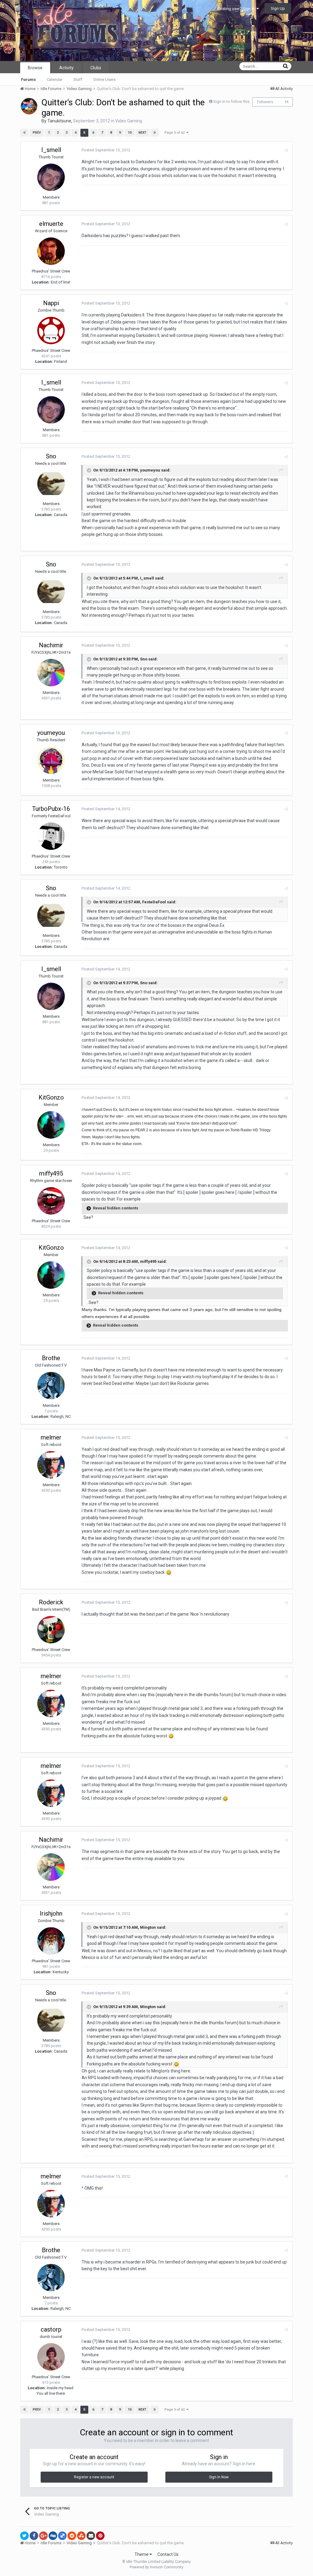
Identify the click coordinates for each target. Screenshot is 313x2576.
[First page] (24, 133)
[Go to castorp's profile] (51, 2357)
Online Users (104, 79)
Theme (142, 2554)
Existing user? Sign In (237, 9)
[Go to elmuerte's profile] (51, 251)
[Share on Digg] (53, 2536)
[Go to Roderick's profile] (51, 1630)
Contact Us (168, 2554)
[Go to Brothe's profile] (51, 1386)
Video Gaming (129, 121)
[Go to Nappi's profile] (51, 331)
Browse (35, 68)
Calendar (55, 79)
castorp (51, 2329)
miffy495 (51, 1173)
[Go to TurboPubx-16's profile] (51, 836)
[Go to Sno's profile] (51, 484)
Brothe (51, 1358)
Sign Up (278, 8)
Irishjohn (51, 1913)
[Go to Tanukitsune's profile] (29, 106)
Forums (28, 79)
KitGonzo (51, 1097)
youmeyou (51, 733)
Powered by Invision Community (156, 2567)
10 (130, 133)
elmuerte (51, 224)
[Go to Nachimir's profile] (51, 673)
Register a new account (94, 2477)
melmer (51, 1437)
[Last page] (155, 133)
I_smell (51, 150)
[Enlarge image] (169, 1572)
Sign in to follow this (231, 101)
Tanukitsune (59, 121)
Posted (106, 150)
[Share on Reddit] (72, 2536)
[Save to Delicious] (62, 2536)
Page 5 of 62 (175, 133)
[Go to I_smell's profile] (51, 177)
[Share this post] (286, 150)
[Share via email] (91, 2536)
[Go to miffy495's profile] (51, 1201)
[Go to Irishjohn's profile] (51, 1941)
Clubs (96, 68)
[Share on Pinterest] (100, 2536)
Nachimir (51, 645)
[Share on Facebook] (34, 2536)
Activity (66, 68)
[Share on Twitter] (24, 2536)
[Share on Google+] (43, 2536)
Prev (37, 133)
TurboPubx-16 (51, 809)
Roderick (51, 1602)
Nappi (51, 303)
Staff (78, 79)
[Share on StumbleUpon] (81, 2536)
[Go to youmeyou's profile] (51, 760)
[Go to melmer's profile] (51, 1465)
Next (142, 133)
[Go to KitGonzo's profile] (51, 1125)
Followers (265, 102)
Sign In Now (219, 2477)
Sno (51, 456)
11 (287, 102)
